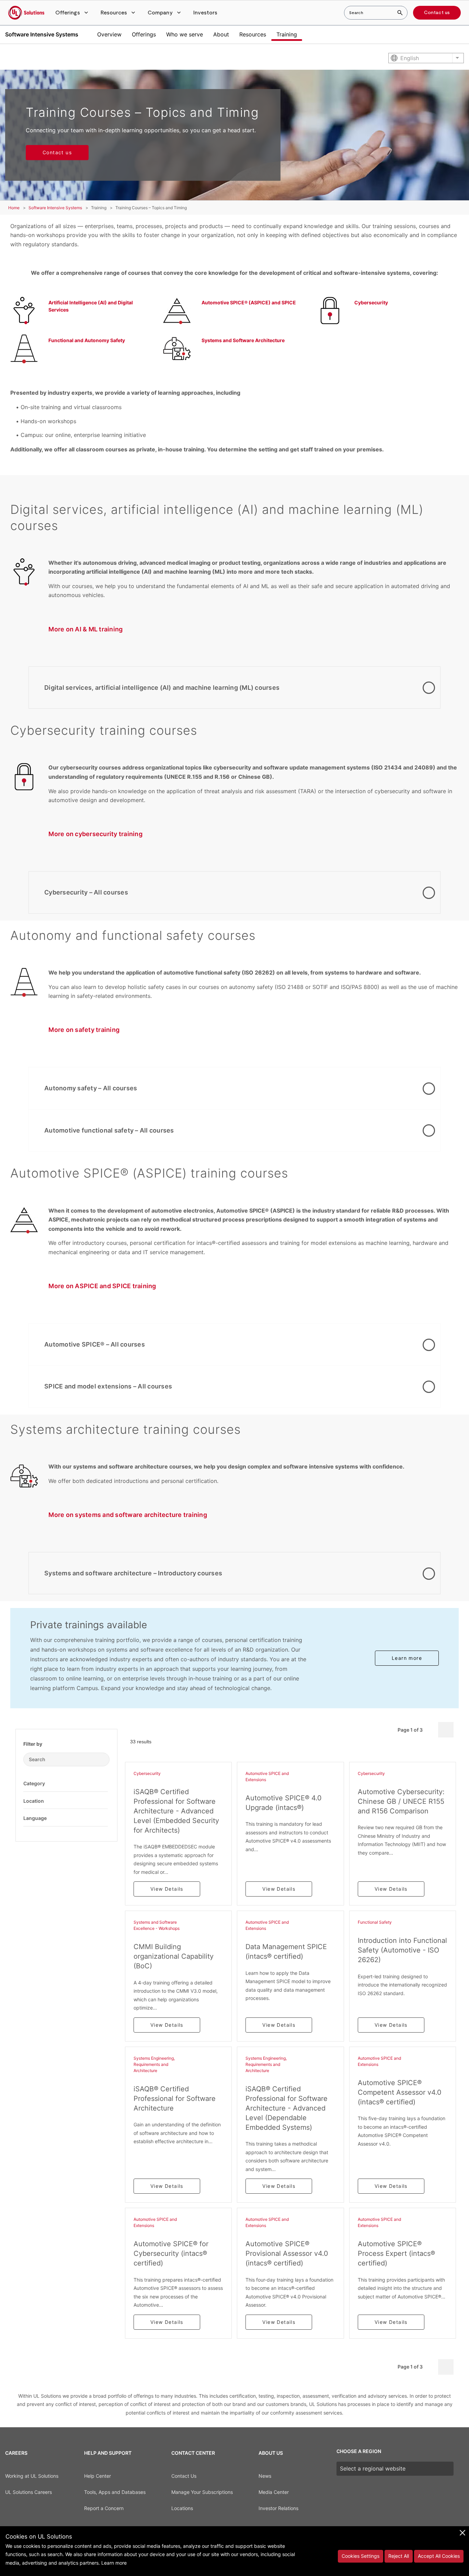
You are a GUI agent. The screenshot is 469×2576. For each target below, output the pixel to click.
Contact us (437, 13)
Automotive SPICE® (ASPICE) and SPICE (249, 302)
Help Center (98, 2476)
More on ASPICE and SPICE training (102, 1286)
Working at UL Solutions (32, 2476)
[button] (72, 13)
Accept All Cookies (439, 2556)
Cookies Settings (361, 2556)
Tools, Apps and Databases (115, 2492)
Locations (182, 2508)
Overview (109, 34)
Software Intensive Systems (42, 34)
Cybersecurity (371, 302)
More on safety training (84, 1030)
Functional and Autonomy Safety (87, 340)
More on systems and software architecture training (128, 1515)
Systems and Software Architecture (243, 340)
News (265, 2476)
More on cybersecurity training (95, 834)
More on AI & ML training (85, 629)
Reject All (399, 2556)
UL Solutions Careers (28, 2492)
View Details (167, 1889)
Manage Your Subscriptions (202, 2492)
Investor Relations (278, 2508)
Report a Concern (104, 2508)
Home (14, 208)
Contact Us (184, 2476)
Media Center (274, 2492)
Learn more (407, 1658)
